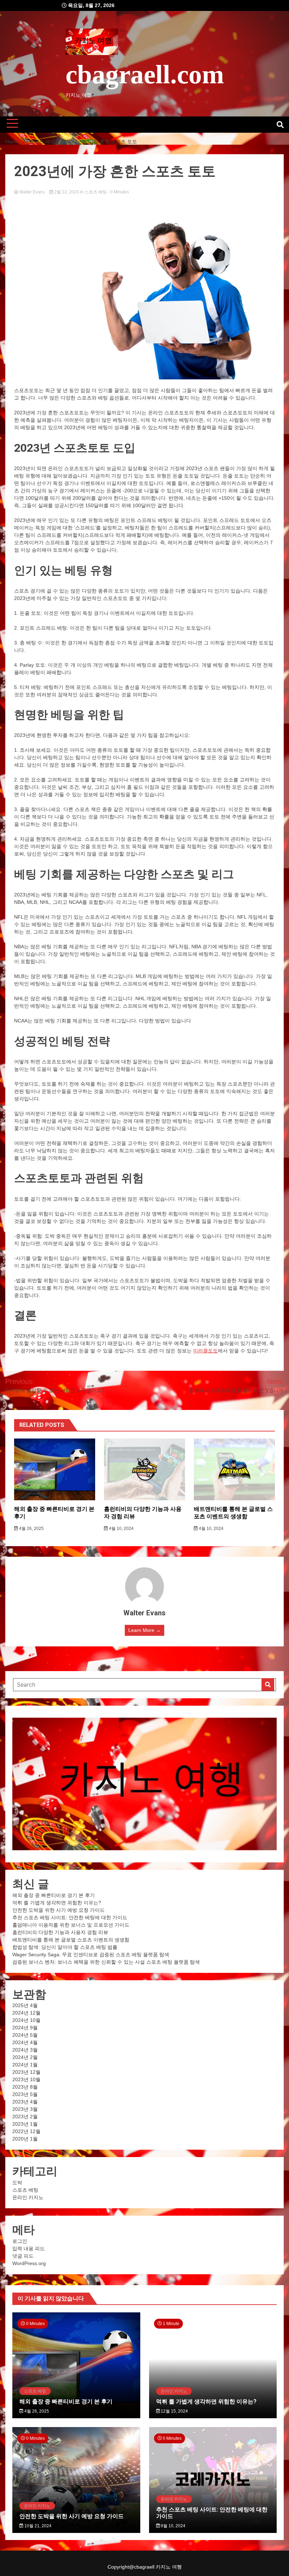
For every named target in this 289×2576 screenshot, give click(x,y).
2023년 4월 (25, 2102)
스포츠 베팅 (96, 192)
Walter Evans (32, 192)
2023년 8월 (25, 2087)
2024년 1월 (25, 2065)
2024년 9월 (25, 2028)
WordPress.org (29, 2263)
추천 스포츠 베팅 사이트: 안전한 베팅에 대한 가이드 (70, 1917)
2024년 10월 (26, 2020)
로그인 (20, 2241)
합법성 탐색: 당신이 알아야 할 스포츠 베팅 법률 (65, 1947)
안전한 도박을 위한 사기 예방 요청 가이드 (59, 1910)
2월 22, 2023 (67, 192)
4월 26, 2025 (31, 1529)
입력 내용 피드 (29, 2248)
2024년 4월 (25, 2042)
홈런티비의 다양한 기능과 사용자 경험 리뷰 (60, 1932)
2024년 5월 (25, 2035)
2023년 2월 (25, 2116)
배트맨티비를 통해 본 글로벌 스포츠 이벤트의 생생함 (233, 1513)
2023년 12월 (26, 2072)
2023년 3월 (25, 2109)
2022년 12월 (26, 2131)
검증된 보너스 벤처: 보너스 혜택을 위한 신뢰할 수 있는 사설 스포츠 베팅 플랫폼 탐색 (106, 1962)
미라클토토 (205, 1351)
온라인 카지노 (28, 2197)
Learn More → (144, 1630)
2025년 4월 (25, 2005)
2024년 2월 (25, 2057)
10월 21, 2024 (37, 2526)
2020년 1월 (25, 2139)
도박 (17, 2182)
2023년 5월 (25, 2094)
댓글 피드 (23, 2256)
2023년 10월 (26, 2079)
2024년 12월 (26, 2013)
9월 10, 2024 (173, 2526)
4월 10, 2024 (121, 1529)
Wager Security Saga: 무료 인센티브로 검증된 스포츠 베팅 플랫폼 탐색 (91, 1954)
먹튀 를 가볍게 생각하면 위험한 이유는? (57, 1903)
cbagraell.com (145, 74)
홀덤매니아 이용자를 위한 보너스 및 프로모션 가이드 (71, 1925)
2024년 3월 (25, 2050)
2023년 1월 (25, 2124)
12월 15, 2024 (174, 2411)
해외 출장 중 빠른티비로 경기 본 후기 (54, 1895)
